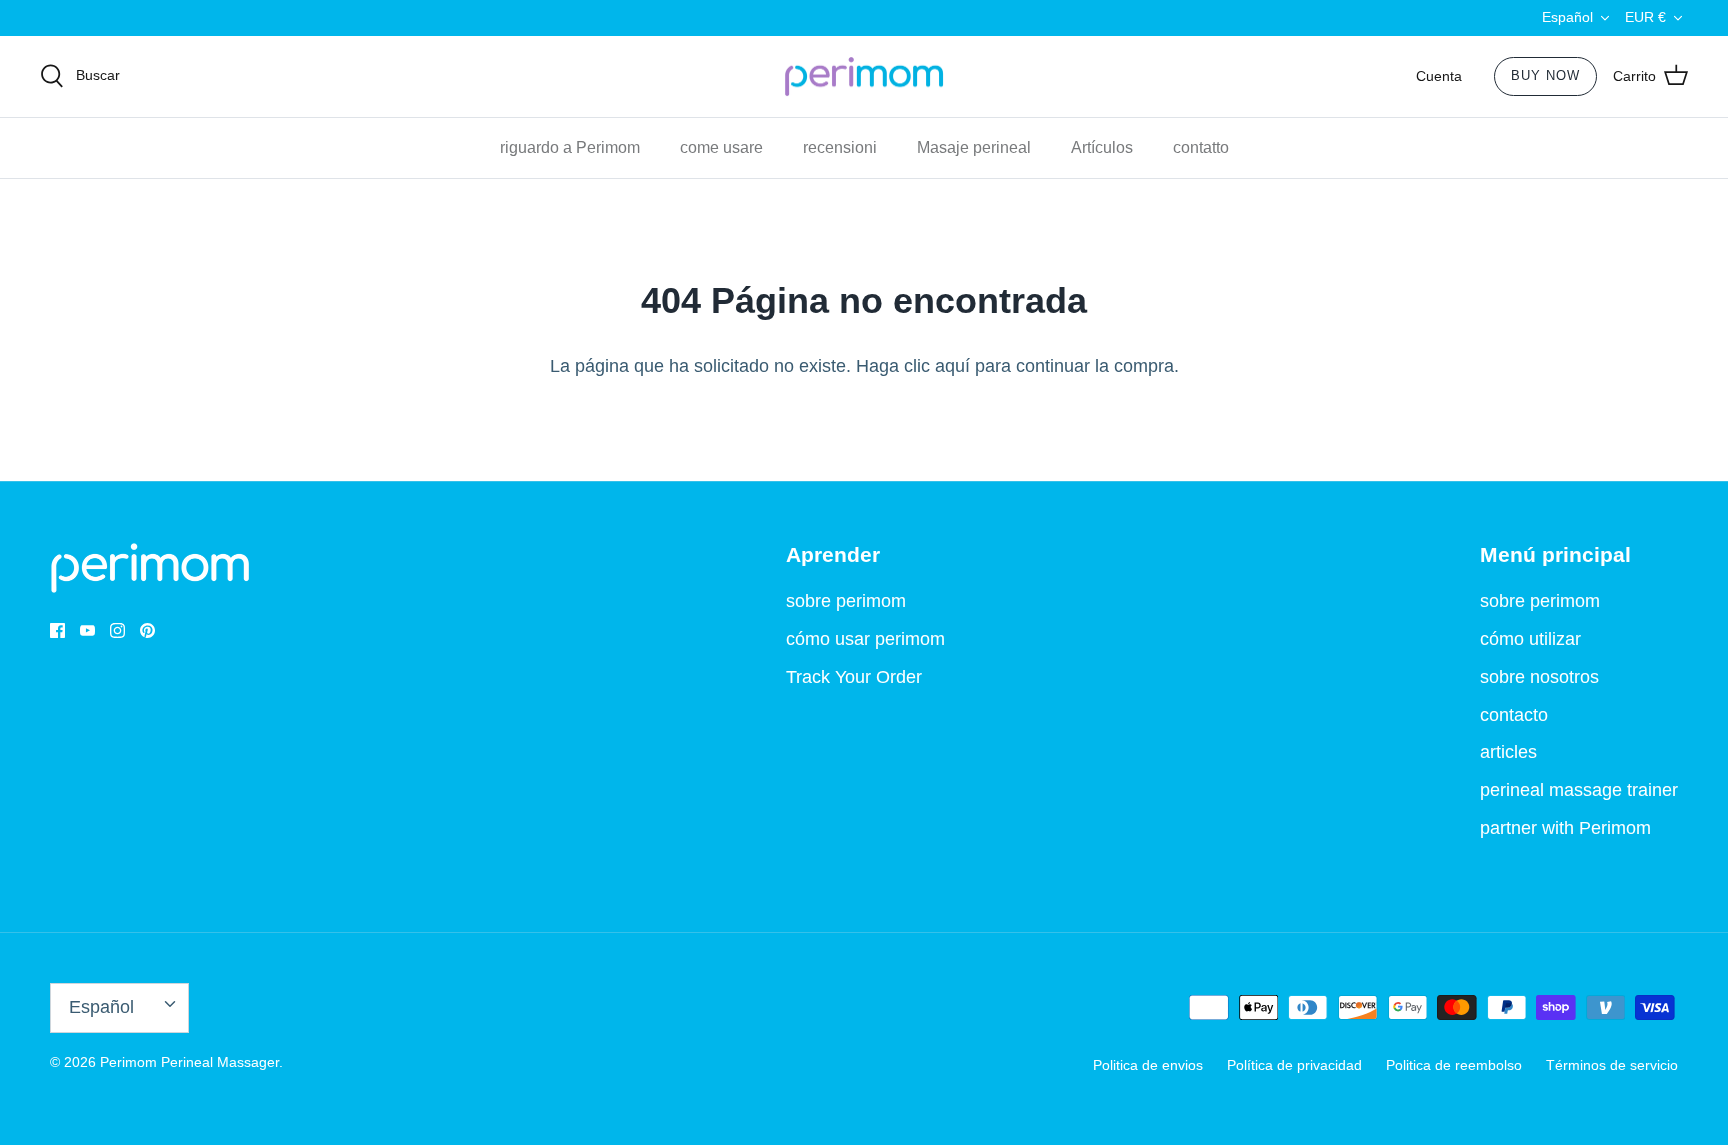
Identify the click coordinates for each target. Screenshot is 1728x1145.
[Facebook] (57, 630)
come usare (721, 147)
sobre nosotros (1539, 677)
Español (1567, 17)
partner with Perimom (1565, 828)
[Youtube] (87, 630)
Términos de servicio (1612, 1065)
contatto (1201, 147)
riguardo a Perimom (570, 147)
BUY (1545, 75)
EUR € (1645, 17)
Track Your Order (854, 677)
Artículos (1102, 147)
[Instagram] (117, 630)
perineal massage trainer (1579, 790)
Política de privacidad (1294, 1065)
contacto (1514, 715)
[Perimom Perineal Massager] (864, 77)
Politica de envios (1148, 1065)
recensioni (840, 147)
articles (1508, 752)
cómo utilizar (1530, 639)
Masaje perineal (974, 147)
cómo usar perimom (865, 639)
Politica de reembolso (1454, 1065)
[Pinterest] (147, 630)
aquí (952, 366)
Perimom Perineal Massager (189, 1062)
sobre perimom (846, 601)
